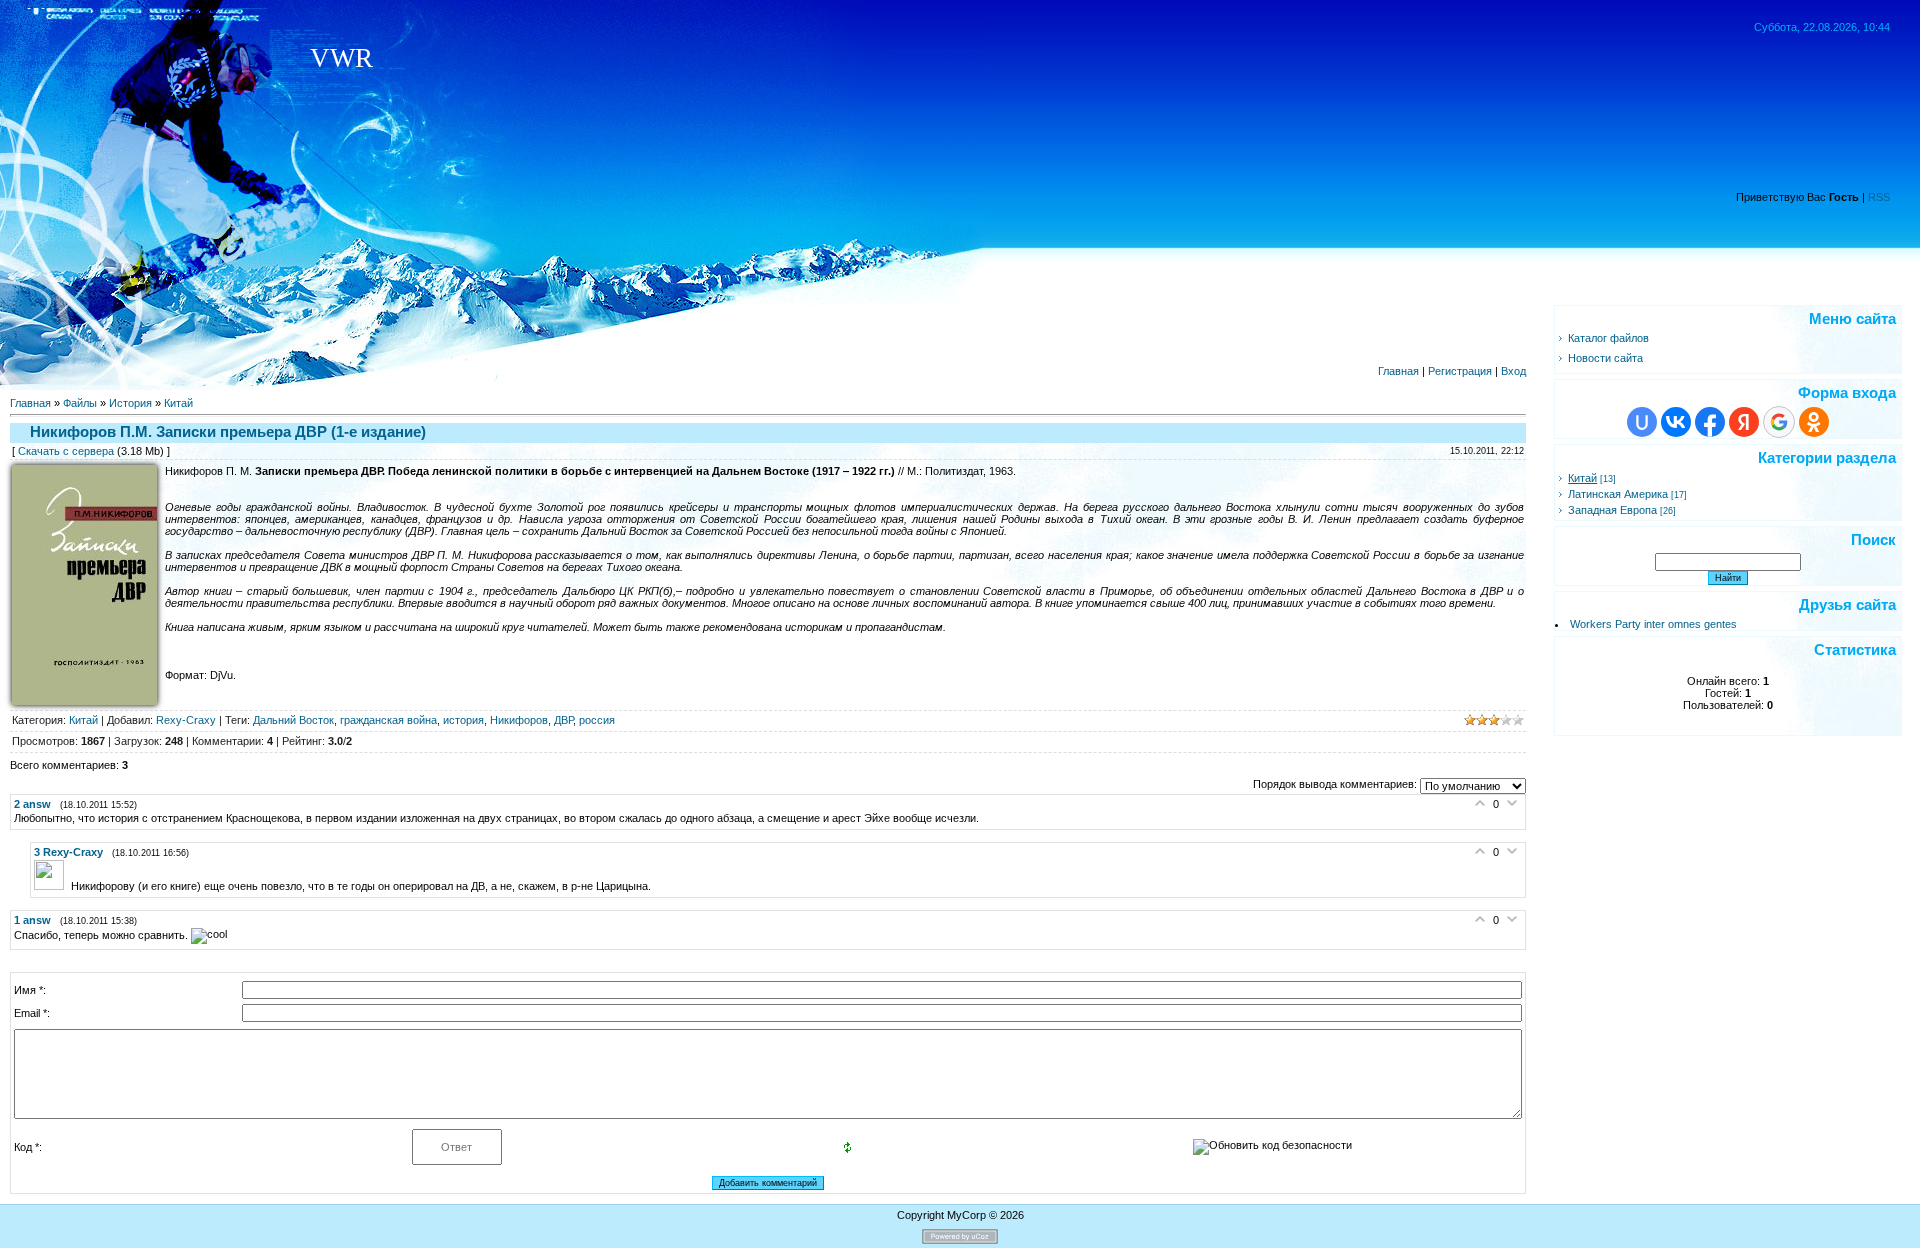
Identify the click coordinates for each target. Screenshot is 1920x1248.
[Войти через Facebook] (1710, 422)
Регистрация (1460, 371)
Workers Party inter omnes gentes (1653, 624)
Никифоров (519, 720)
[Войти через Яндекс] (1744, 422)
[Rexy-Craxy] (52, 886)
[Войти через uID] (1642, 422)
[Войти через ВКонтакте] (1676, 422)
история (463, 720)
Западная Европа (1612, 510)
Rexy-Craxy (186, 720)
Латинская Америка (1618, 494)
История (130, 403)
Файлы (80, 403)
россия (597, 720)
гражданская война (388, 720)
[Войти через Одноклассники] (1814, 422)
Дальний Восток (293, 720)
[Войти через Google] (1779, 422)
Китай (178, 403)
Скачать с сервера (66, 451)
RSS (1879, 197)
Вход (1513, 371)
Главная (1398, 371)
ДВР (563, 720)
